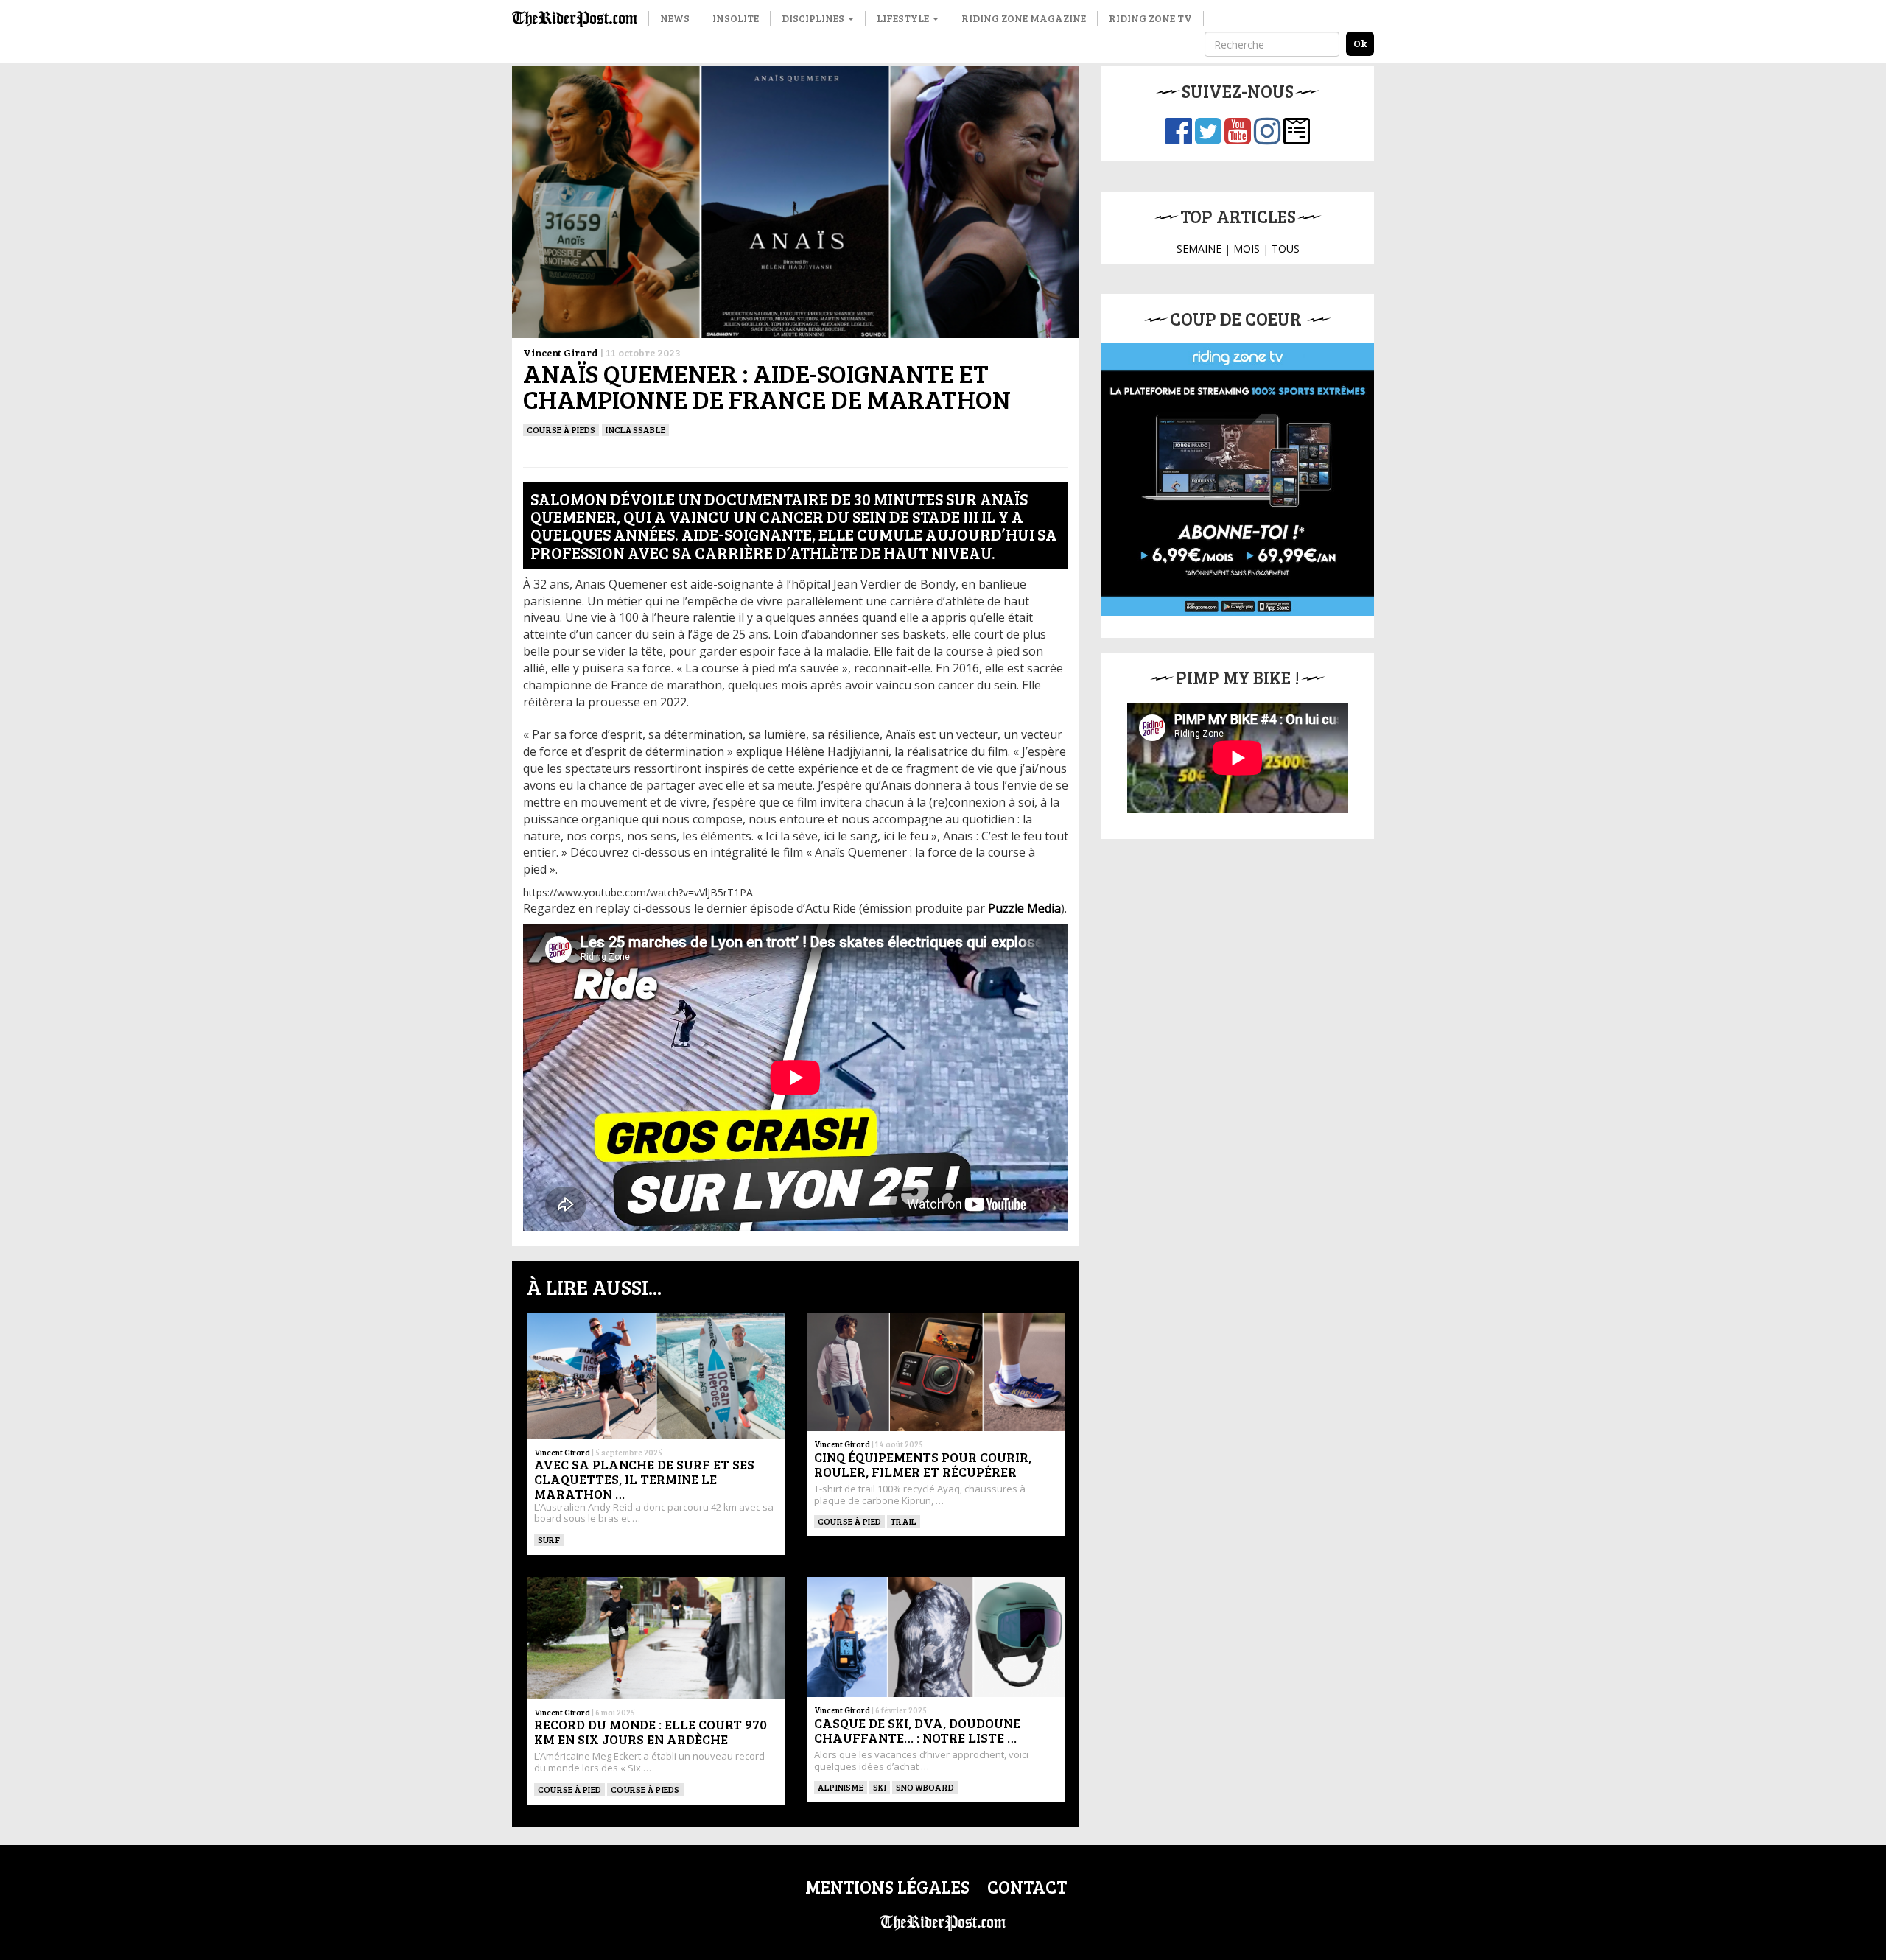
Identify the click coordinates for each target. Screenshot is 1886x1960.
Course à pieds (561, 429)
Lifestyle (904, 18)
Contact (1027, 1887)
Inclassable (635, 429)
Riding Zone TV (1150, 18)
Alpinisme (841, 1787)
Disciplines (814, 18)
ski (880, 1787)
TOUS (1286, 249)
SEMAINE (1199, 249)
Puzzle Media (1024, 908)
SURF (549, 1539)
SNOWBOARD (925, 1787)
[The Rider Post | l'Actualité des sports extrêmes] (575, 18)
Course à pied (849, 1521)
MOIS (1247, 249)
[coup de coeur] (1238, 480)
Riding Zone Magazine (1024, 18)
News (675, 18)
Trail (904, 1521)
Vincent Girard (561, 352)
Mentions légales (887, 1887)
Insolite (736, 18)
